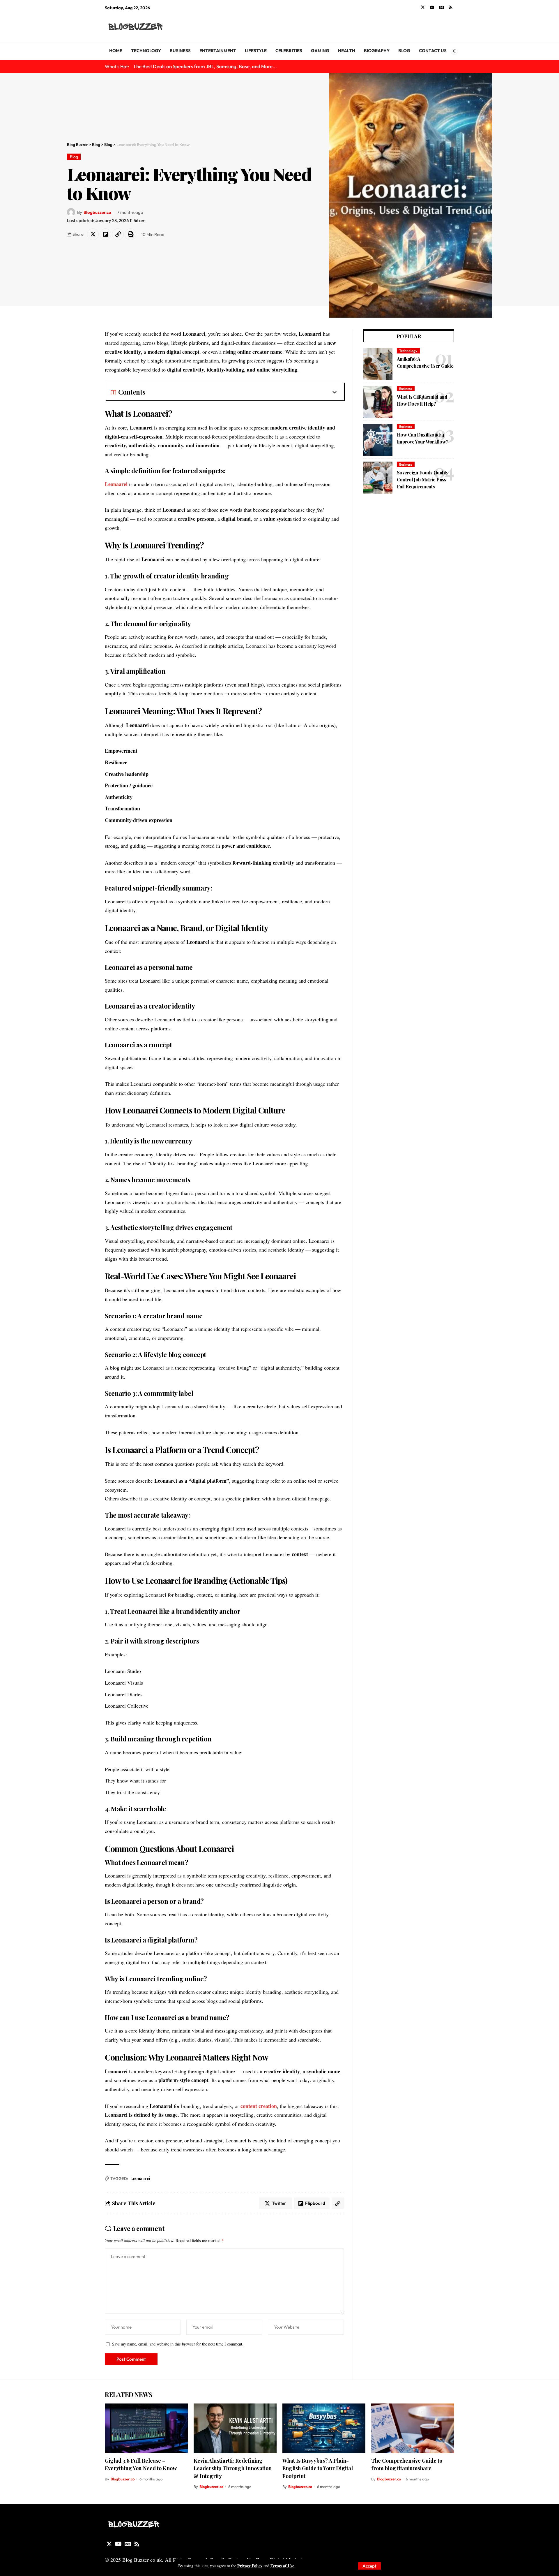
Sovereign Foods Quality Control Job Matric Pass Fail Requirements (423, 480)
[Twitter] (423, 8)
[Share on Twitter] (93, 234)
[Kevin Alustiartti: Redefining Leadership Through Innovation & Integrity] (235, 2428)
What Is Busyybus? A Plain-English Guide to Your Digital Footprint (318, 2468)
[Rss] (451, 8)
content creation (259, 2106)
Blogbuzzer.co (97, 212)
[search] (450, 27)
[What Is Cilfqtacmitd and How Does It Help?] (378, 402)
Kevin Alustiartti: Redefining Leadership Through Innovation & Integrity (233, 2468)
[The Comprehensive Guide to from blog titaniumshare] (413, 2428)
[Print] (130, 234)
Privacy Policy (250, 2566)
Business (406, 389)
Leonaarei (116, 484)
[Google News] (442, 8)
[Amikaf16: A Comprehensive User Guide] (378, 364)
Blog (74, 157)
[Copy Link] (118, 234)
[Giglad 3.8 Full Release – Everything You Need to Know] (146, 2428)
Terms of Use (282, 2566)
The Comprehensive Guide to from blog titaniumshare (407, 2464)
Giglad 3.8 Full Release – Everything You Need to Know (141, 2464)
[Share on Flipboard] (105, 234)
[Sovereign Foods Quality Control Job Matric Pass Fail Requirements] (378, 478)
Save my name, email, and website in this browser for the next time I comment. (178, 2344)
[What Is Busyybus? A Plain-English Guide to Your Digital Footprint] (324, 2428)
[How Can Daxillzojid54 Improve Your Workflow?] (378, 440)
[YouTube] (432, 8)
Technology (408, 351)
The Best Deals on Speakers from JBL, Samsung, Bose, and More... (205, 66)
